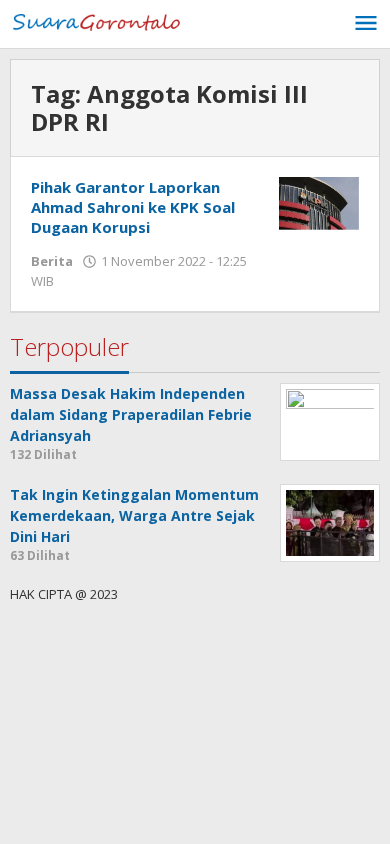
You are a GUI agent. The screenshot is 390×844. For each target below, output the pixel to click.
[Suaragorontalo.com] (100, 20)
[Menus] (366, 24)
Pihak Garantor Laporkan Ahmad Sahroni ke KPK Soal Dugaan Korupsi (133, 207)
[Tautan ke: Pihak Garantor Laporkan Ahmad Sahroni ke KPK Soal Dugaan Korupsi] (319, 201)
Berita (52, 261)
